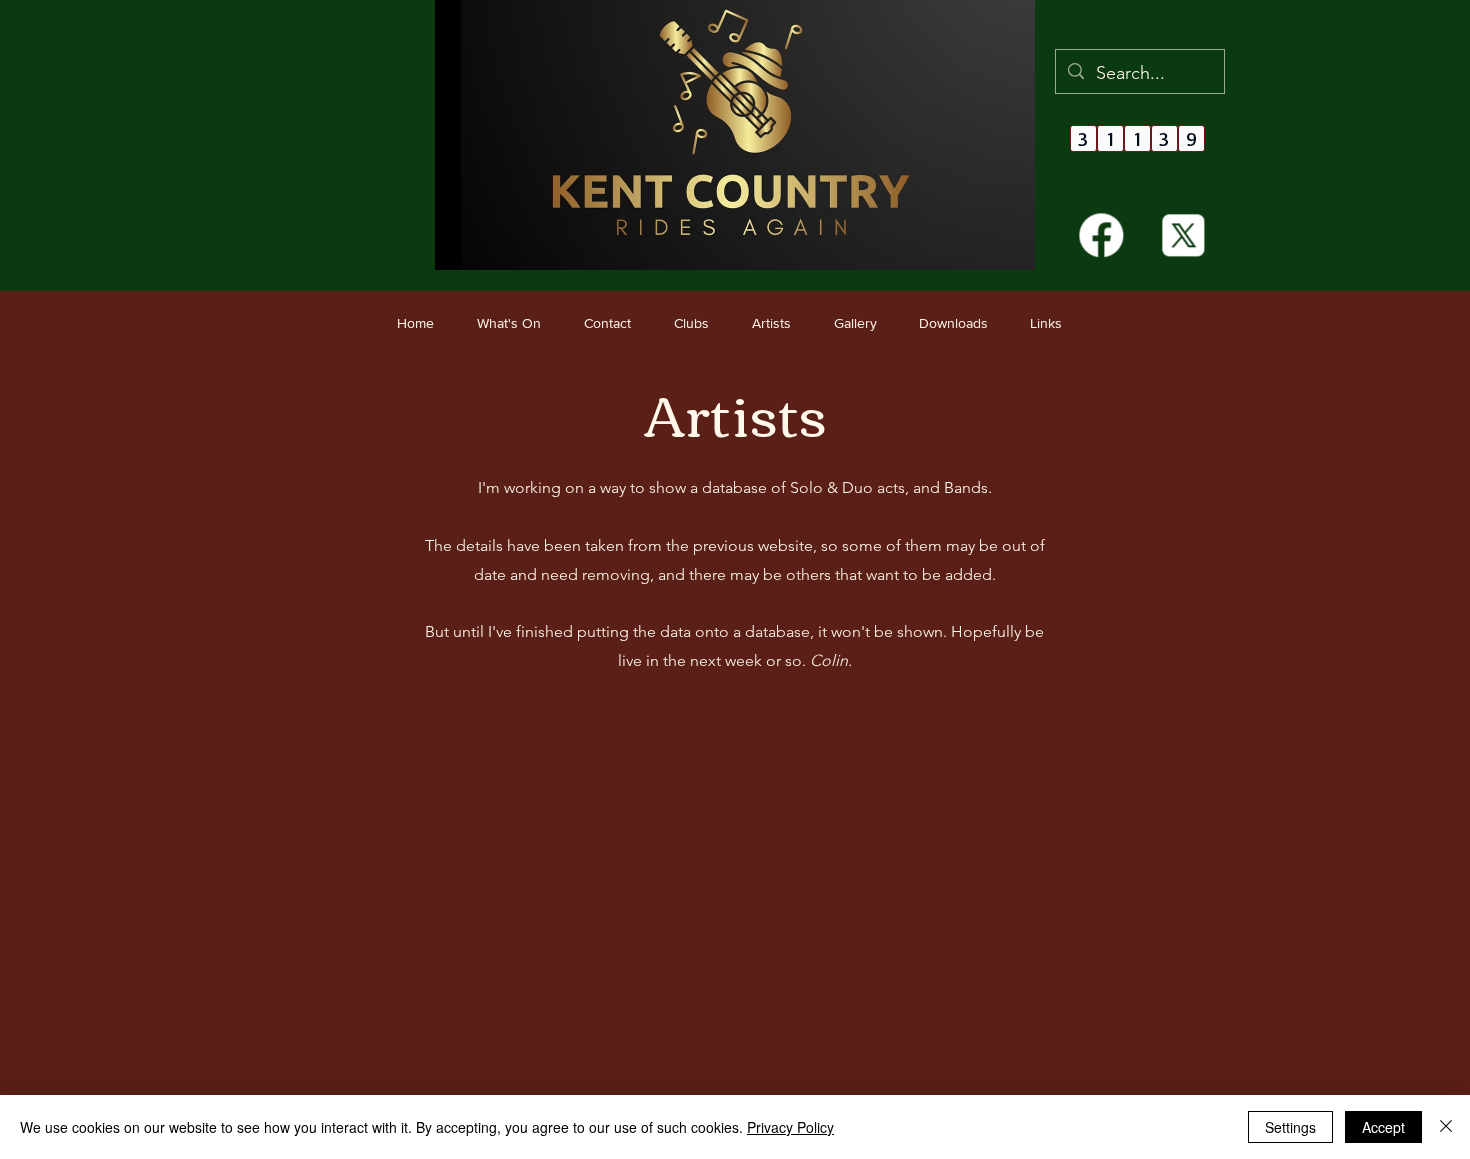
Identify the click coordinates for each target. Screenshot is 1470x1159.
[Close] (1446, 1127)
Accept (1383, 1127)
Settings (1290, 1127)
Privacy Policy (790, 1127)
